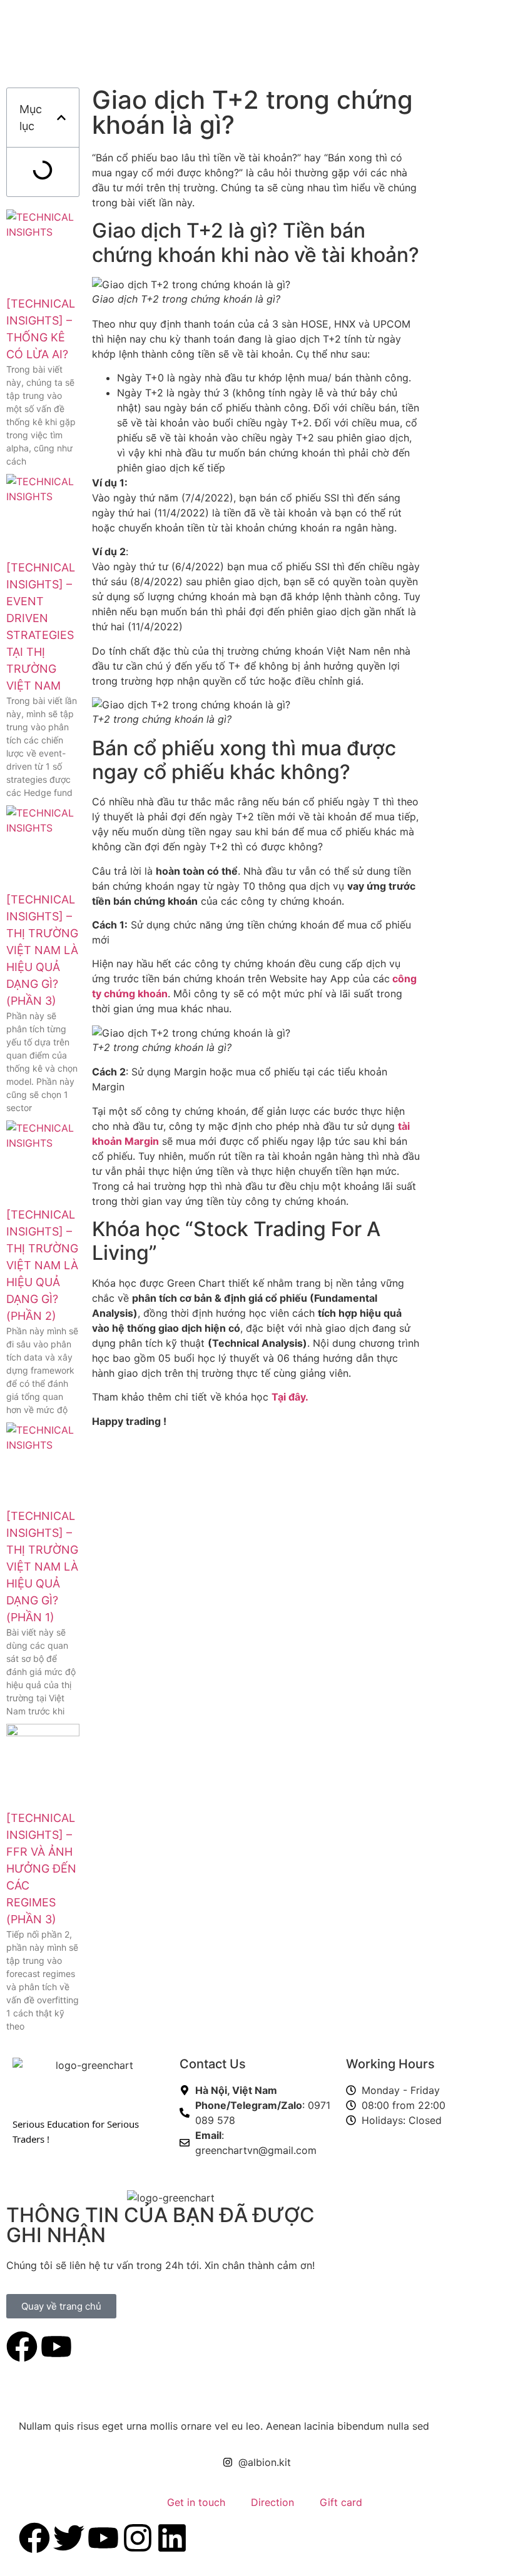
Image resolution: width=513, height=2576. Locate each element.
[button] (61, 118)
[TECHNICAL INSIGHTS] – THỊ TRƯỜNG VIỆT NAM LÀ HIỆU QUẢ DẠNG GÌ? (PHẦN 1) (42, 1567)
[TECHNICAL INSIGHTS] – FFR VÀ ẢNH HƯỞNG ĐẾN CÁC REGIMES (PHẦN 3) (41, 1869)
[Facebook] (22, 2347)
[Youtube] (56, 2347)
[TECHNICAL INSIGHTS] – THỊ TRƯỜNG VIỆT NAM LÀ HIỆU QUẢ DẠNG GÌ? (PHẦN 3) (42, 950)
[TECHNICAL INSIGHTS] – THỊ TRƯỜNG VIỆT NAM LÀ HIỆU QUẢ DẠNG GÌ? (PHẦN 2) (42, 1265)
